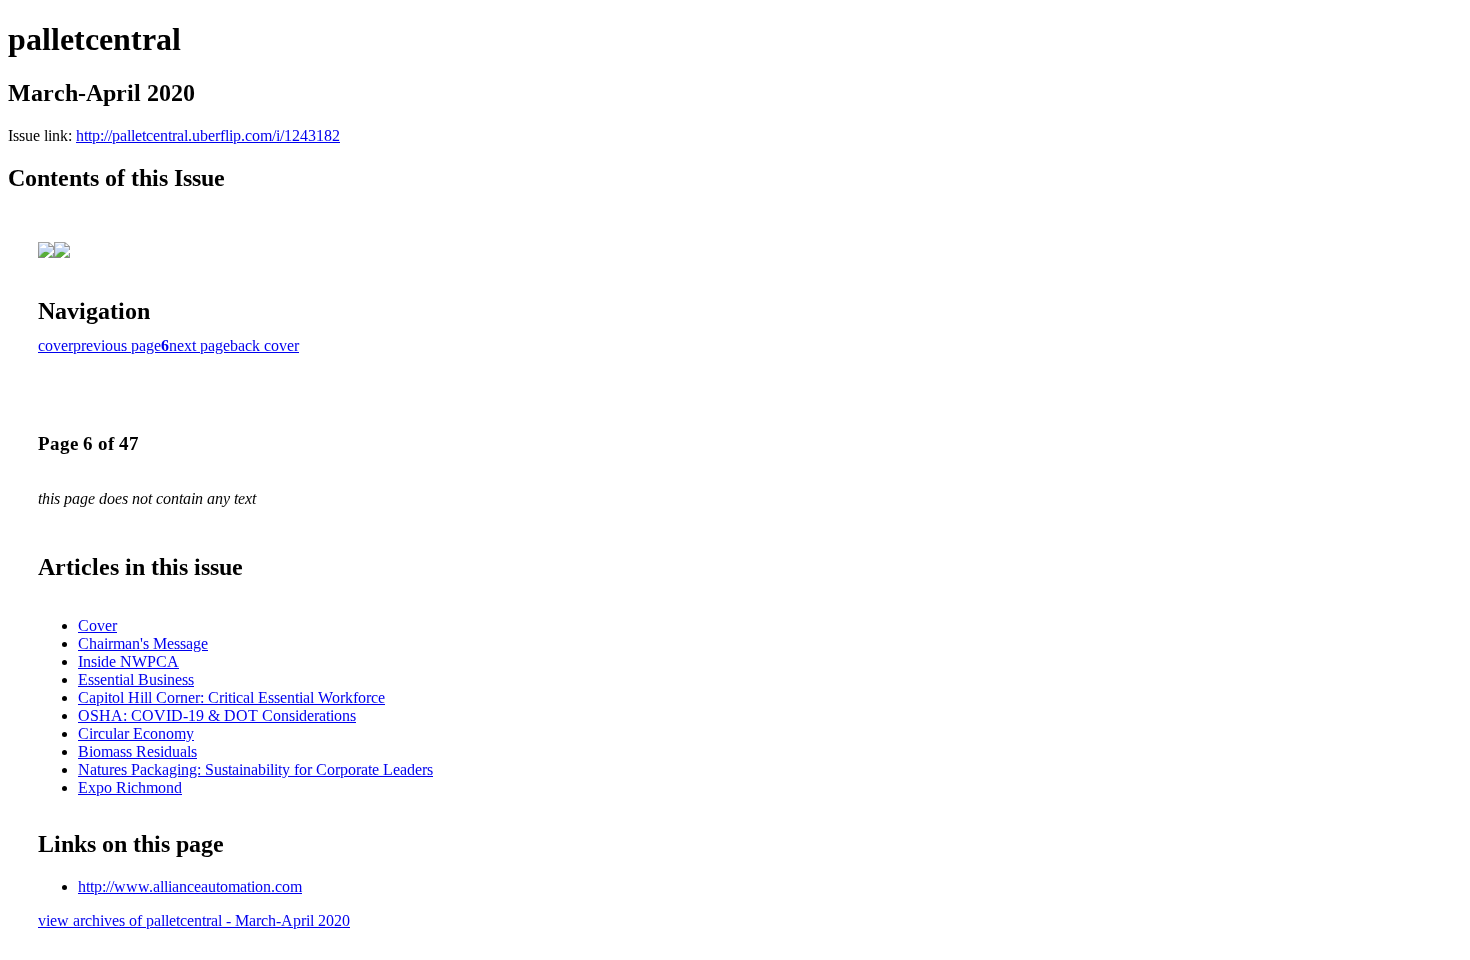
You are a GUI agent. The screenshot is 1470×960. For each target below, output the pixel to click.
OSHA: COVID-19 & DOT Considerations (217, 715)
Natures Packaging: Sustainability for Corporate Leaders (255, 769)
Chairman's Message (143, 643)
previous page (117, 345)
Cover (97, 625)
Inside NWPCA (128, 661)
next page (199, 345)
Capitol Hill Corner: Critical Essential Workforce (231, 697)
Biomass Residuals (137, 751)
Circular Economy (136, 733)
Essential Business (136, 679)
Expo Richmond (130, 787)
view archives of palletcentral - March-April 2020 (194, 920)
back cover (264, 345)
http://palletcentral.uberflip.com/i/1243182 (208, 135)
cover (55, 345)
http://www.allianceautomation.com (190, 886)
